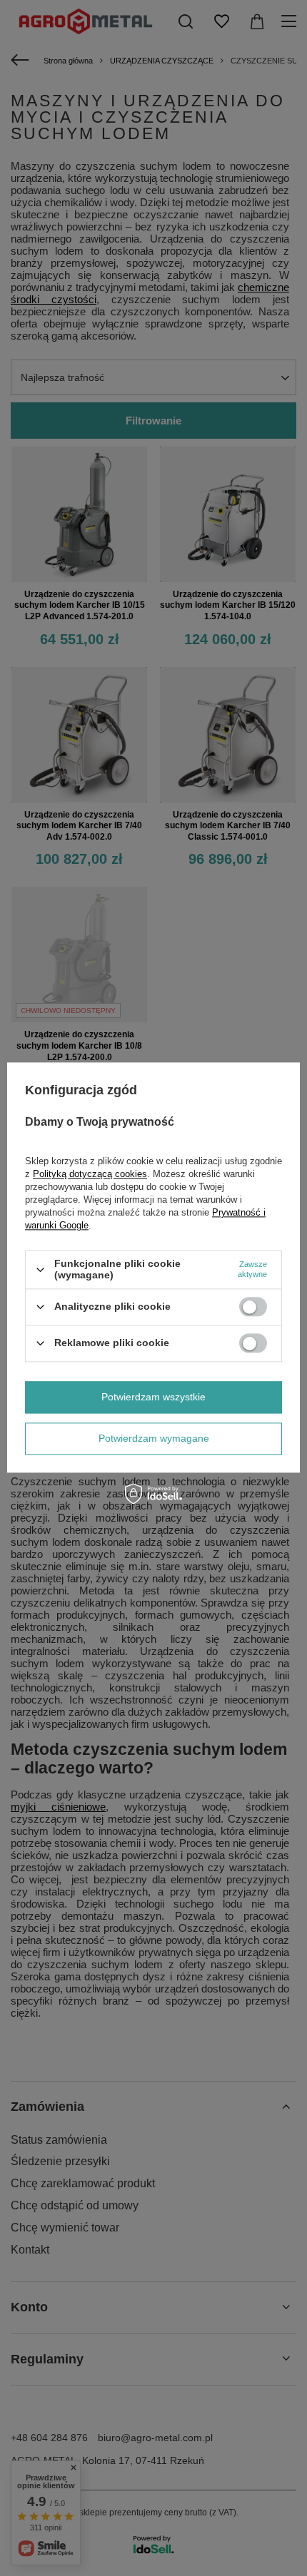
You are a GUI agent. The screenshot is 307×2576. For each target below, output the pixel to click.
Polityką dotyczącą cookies (90, 1175)
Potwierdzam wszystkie (153, 1397)
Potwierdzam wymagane (154, 1438)
